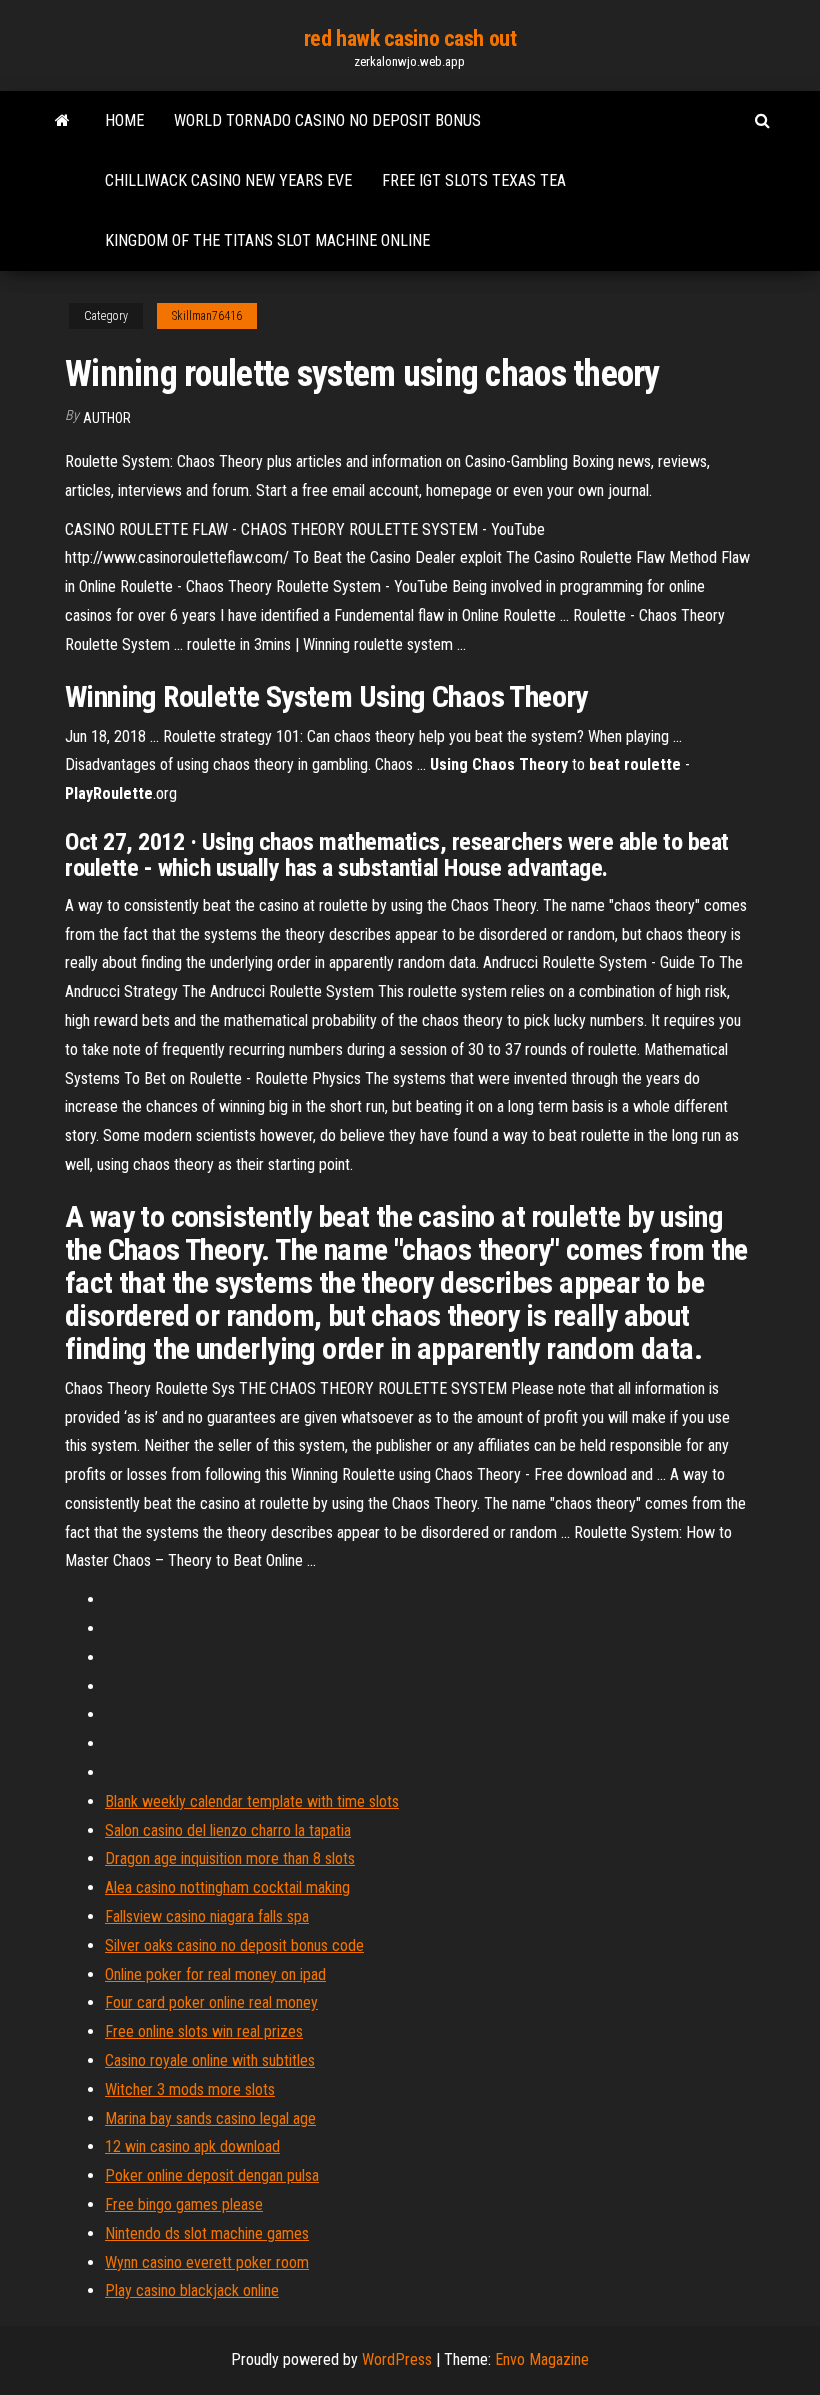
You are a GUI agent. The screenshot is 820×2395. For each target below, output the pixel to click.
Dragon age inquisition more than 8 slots (230, 1858)
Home (124, 120)
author (107, 418)
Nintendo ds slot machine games (207, 2233)
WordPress (397, 2359)
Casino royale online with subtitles (210, 2060)
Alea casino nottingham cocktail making (227, 1887)
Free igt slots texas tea (474, 180)
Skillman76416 (207, 316)
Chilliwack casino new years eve (228, 180)
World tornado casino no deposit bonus (327, 120)
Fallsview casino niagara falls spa (207, 1916)
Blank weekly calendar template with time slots (252, 1801)
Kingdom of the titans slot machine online (267, 240)
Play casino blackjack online (192, 2290)
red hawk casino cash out (410, 38)
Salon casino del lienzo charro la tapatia (228, 1830)
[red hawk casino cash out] (62, 121)
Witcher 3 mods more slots (190, 2089)
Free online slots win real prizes (204, 2031)
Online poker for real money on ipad (215, 1974)
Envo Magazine (542, 2359)
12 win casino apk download (192, 2146)
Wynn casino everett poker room (207, 2262)
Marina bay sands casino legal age (210, 2118)
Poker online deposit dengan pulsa (212, 2175)
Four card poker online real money (211, 2002)
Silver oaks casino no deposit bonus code (234, 1945)
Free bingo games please (184, 2204)
